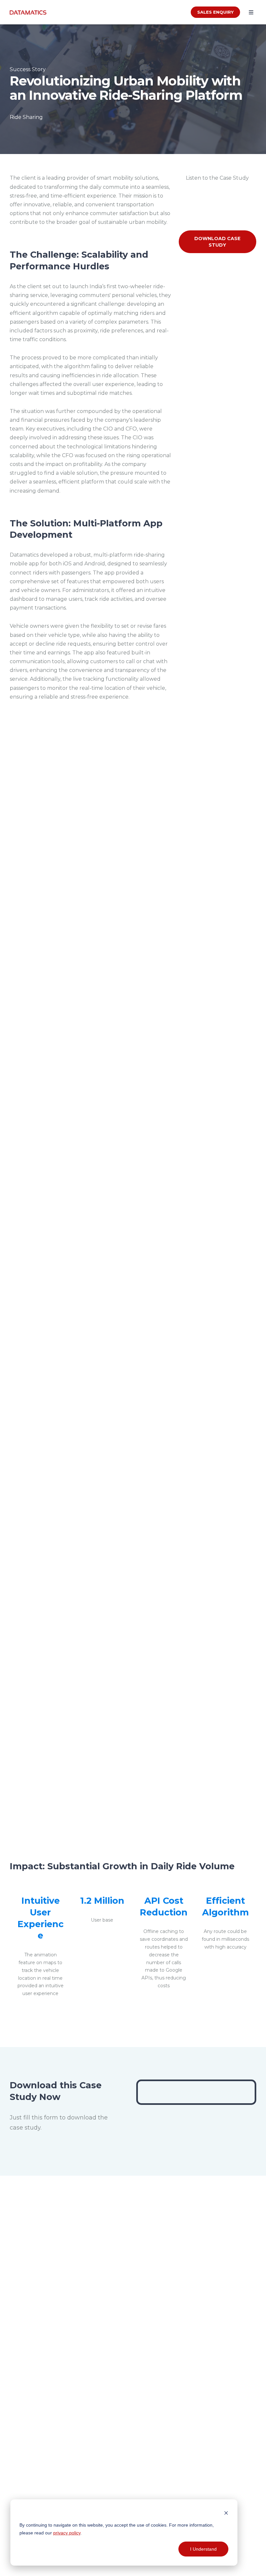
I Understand (203, 2549)
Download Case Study (217, 242)
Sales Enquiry (215, 12)
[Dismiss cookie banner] (226, 2512)
